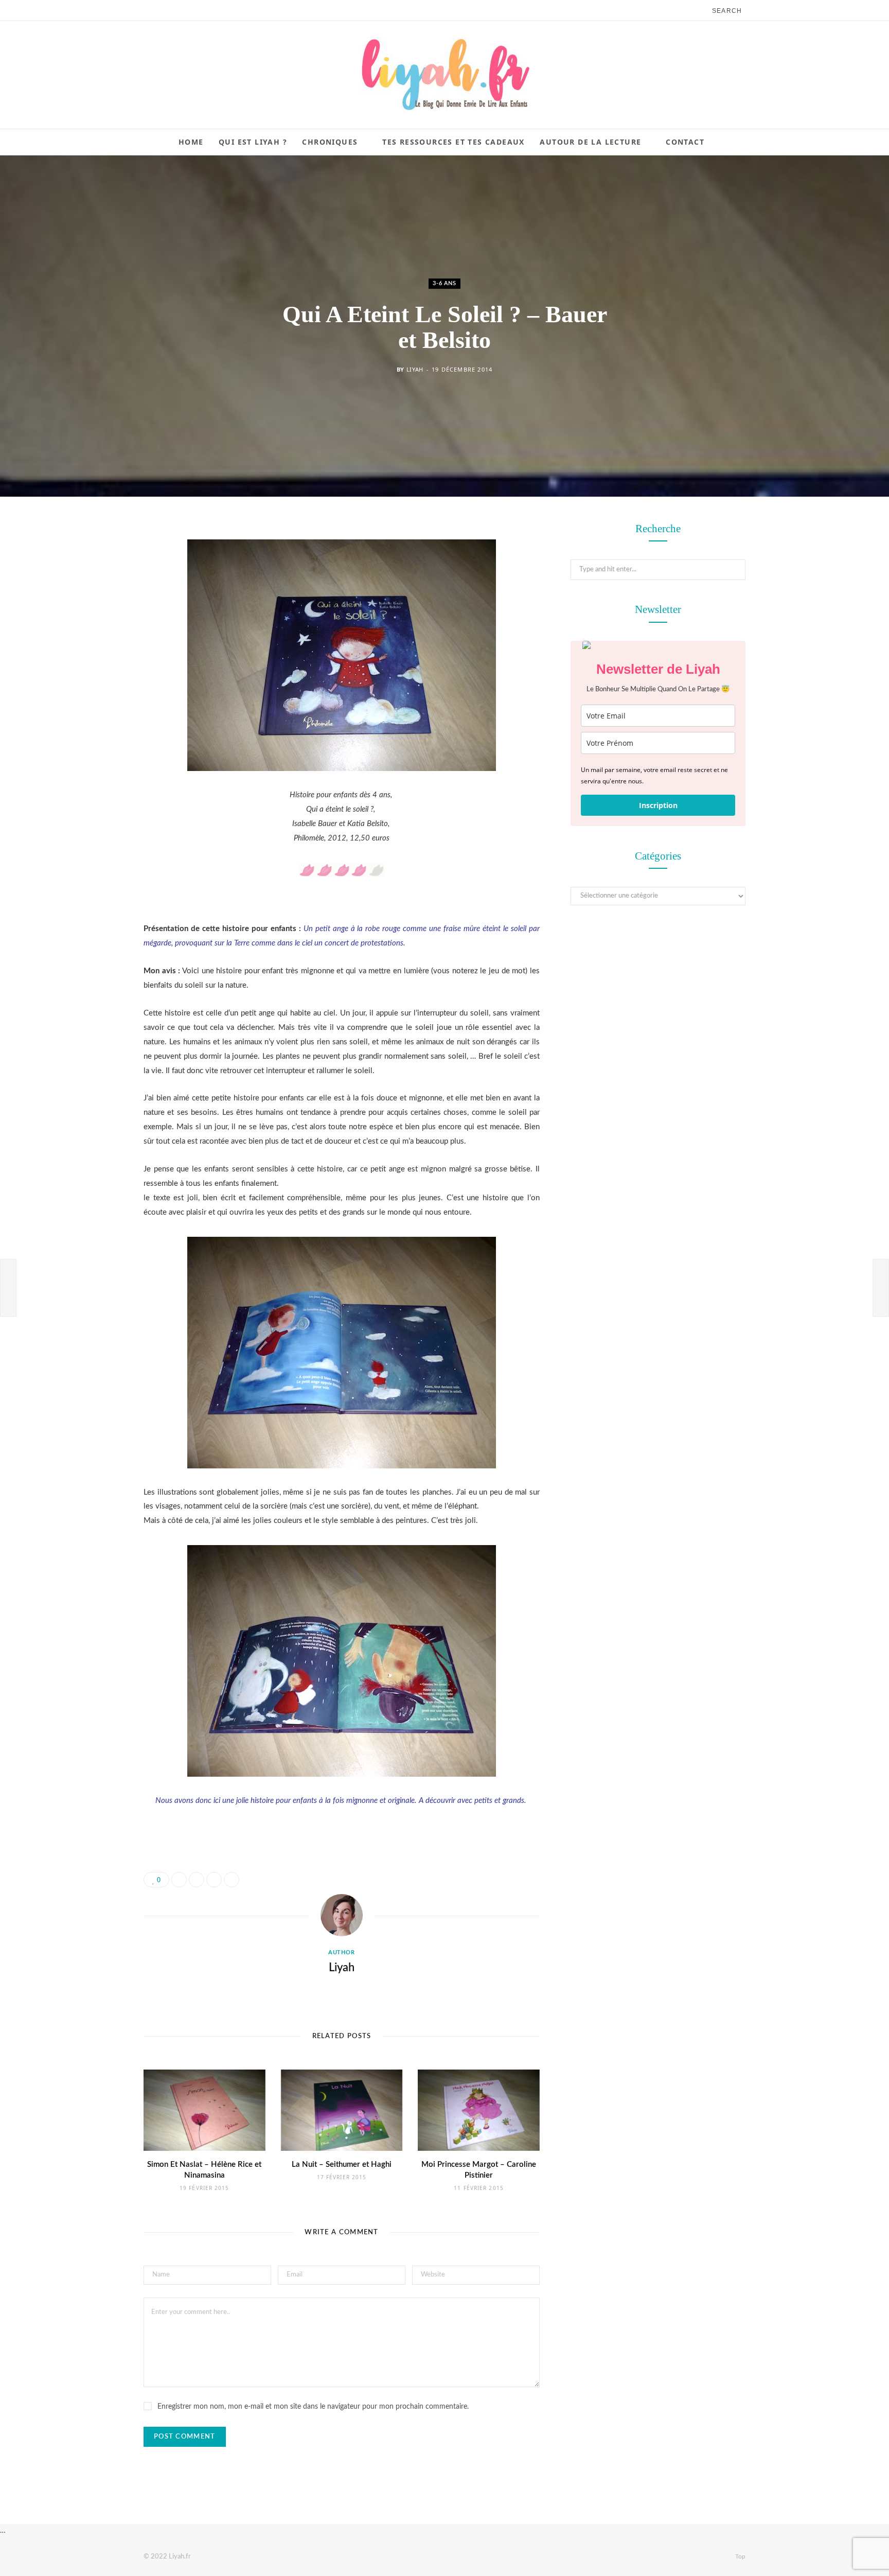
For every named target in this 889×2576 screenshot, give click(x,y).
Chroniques (330, 142)
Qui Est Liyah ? (253, 142)
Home (191, 142)
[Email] (92, 640)
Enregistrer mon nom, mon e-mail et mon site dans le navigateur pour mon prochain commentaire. (313, 2407)
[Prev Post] (8, 1288)
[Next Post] (881, 1288)
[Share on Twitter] (92, 587)
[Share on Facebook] (92, 561)
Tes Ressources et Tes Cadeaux (454, 142)
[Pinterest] (92, 614)
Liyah (415, 369)
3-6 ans (444, 283)
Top (740, 2556)
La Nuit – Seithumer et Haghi (342, 2165)
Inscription (658, 805)
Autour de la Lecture (590, 142)
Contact (685, 142)
